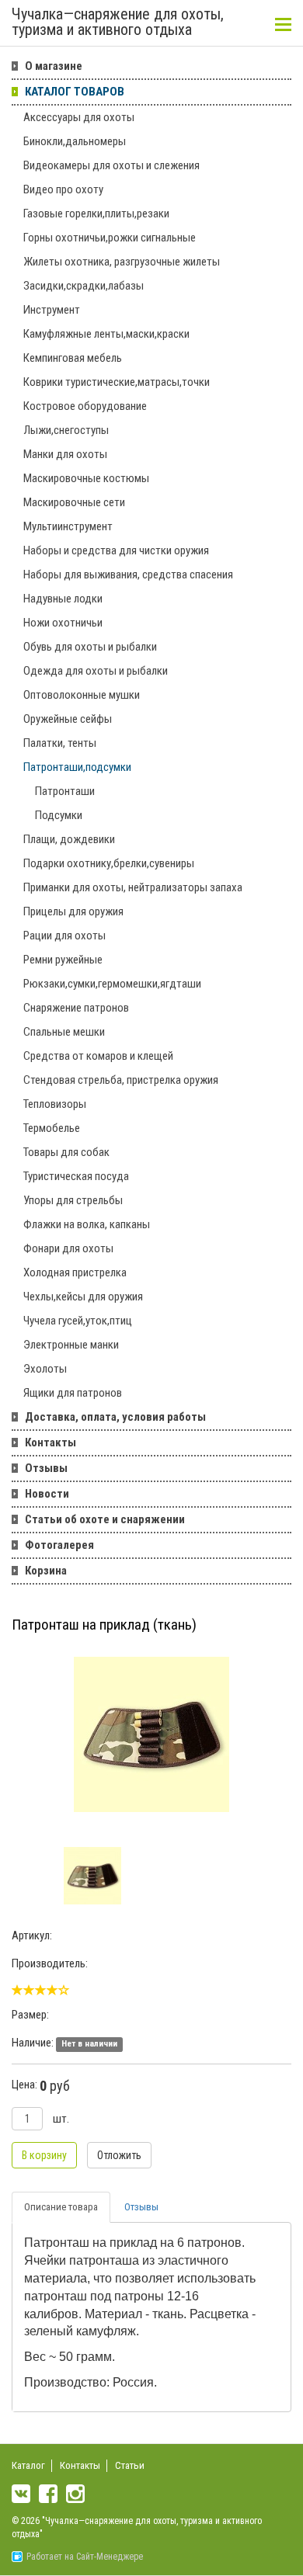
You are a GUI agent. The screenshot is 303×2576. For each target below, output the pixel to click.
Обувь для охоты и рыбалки (90, 647)
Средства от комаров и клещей (98, 1056)
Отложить (119, 2155)
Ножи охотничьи (63, 623)
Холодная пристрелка (75, 1272)
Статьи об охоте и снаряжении (105, 1519)
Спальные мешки (64, 1032)
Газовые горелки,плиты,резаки (96, 214)
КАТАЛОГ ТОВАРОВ (75, 92)
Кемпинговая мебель (73, 358)
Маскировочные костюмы (86, 478)
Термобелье (52, 1128)
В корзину (44, 2155)
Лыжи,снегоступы (66, 430)
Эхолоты (45, 1369)
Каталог (28, 2465)
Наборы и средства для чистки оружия (116, 550)
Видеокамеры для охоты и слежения (111, 165)
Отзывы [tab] (141, 2207)
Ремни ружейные (63, 960)
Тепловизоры (55, 1104)
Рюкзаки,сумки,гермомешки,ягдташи (112, 984)
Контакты (50, 1442)
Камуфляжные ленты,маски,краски (106, 334)
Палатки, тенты (60, 743)
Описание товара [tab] (61, 2207)
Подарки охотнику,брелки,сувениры (109, 863)
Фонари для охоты (68, 1248)
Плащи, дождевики (69, 839)
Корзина (46, 1571)
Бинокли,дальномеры (75, 141)
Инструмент (52, 310)
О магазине (54, 66)
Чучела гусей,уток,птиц (78, 1321)
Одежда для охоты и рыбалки (96, 671)
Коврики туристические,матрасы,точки (117, 382)
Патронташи (65, 791)
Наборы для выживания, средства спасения (128, 575)
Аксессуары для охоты (79, 117)
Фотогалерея (59, 1545)
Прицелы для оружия (73, 911)
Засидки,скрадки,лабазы (84, 286)
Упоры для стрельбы (73, 1200)
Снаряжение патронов (76, 1008)
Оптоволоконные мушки (82, 695)
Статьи (130, 2465)
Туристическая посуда (76, 1176)
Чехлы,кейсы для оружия (83, 1297)
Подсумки (59, 815)
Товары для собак (66, 1152)
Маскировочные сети (74, 502)
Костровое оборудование (85, 406)
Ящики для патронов (73, 1393)
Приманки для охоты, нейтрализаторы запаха (133, 887)
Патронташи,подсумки (77, 767)
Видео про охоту (63, 189)
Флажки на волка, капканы (87, 1224)
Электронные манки (71, 1345)
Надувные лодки (63, 599)
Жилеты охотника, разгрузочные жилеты (122, 262)
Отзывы (46, 1468)
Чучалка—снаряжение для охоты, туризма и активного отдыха (118, 23)
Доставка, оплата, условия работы (115, 1417)
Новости (47, 1494)
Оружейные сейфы (68, 719)
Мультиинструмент (68, 526)
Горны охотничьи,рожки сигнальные (110, 238)
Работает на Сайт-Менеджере (85, 2557)
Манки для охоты (65, 454)
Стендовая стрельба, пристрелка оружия (121, 1080)
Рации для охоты (64, 936)
